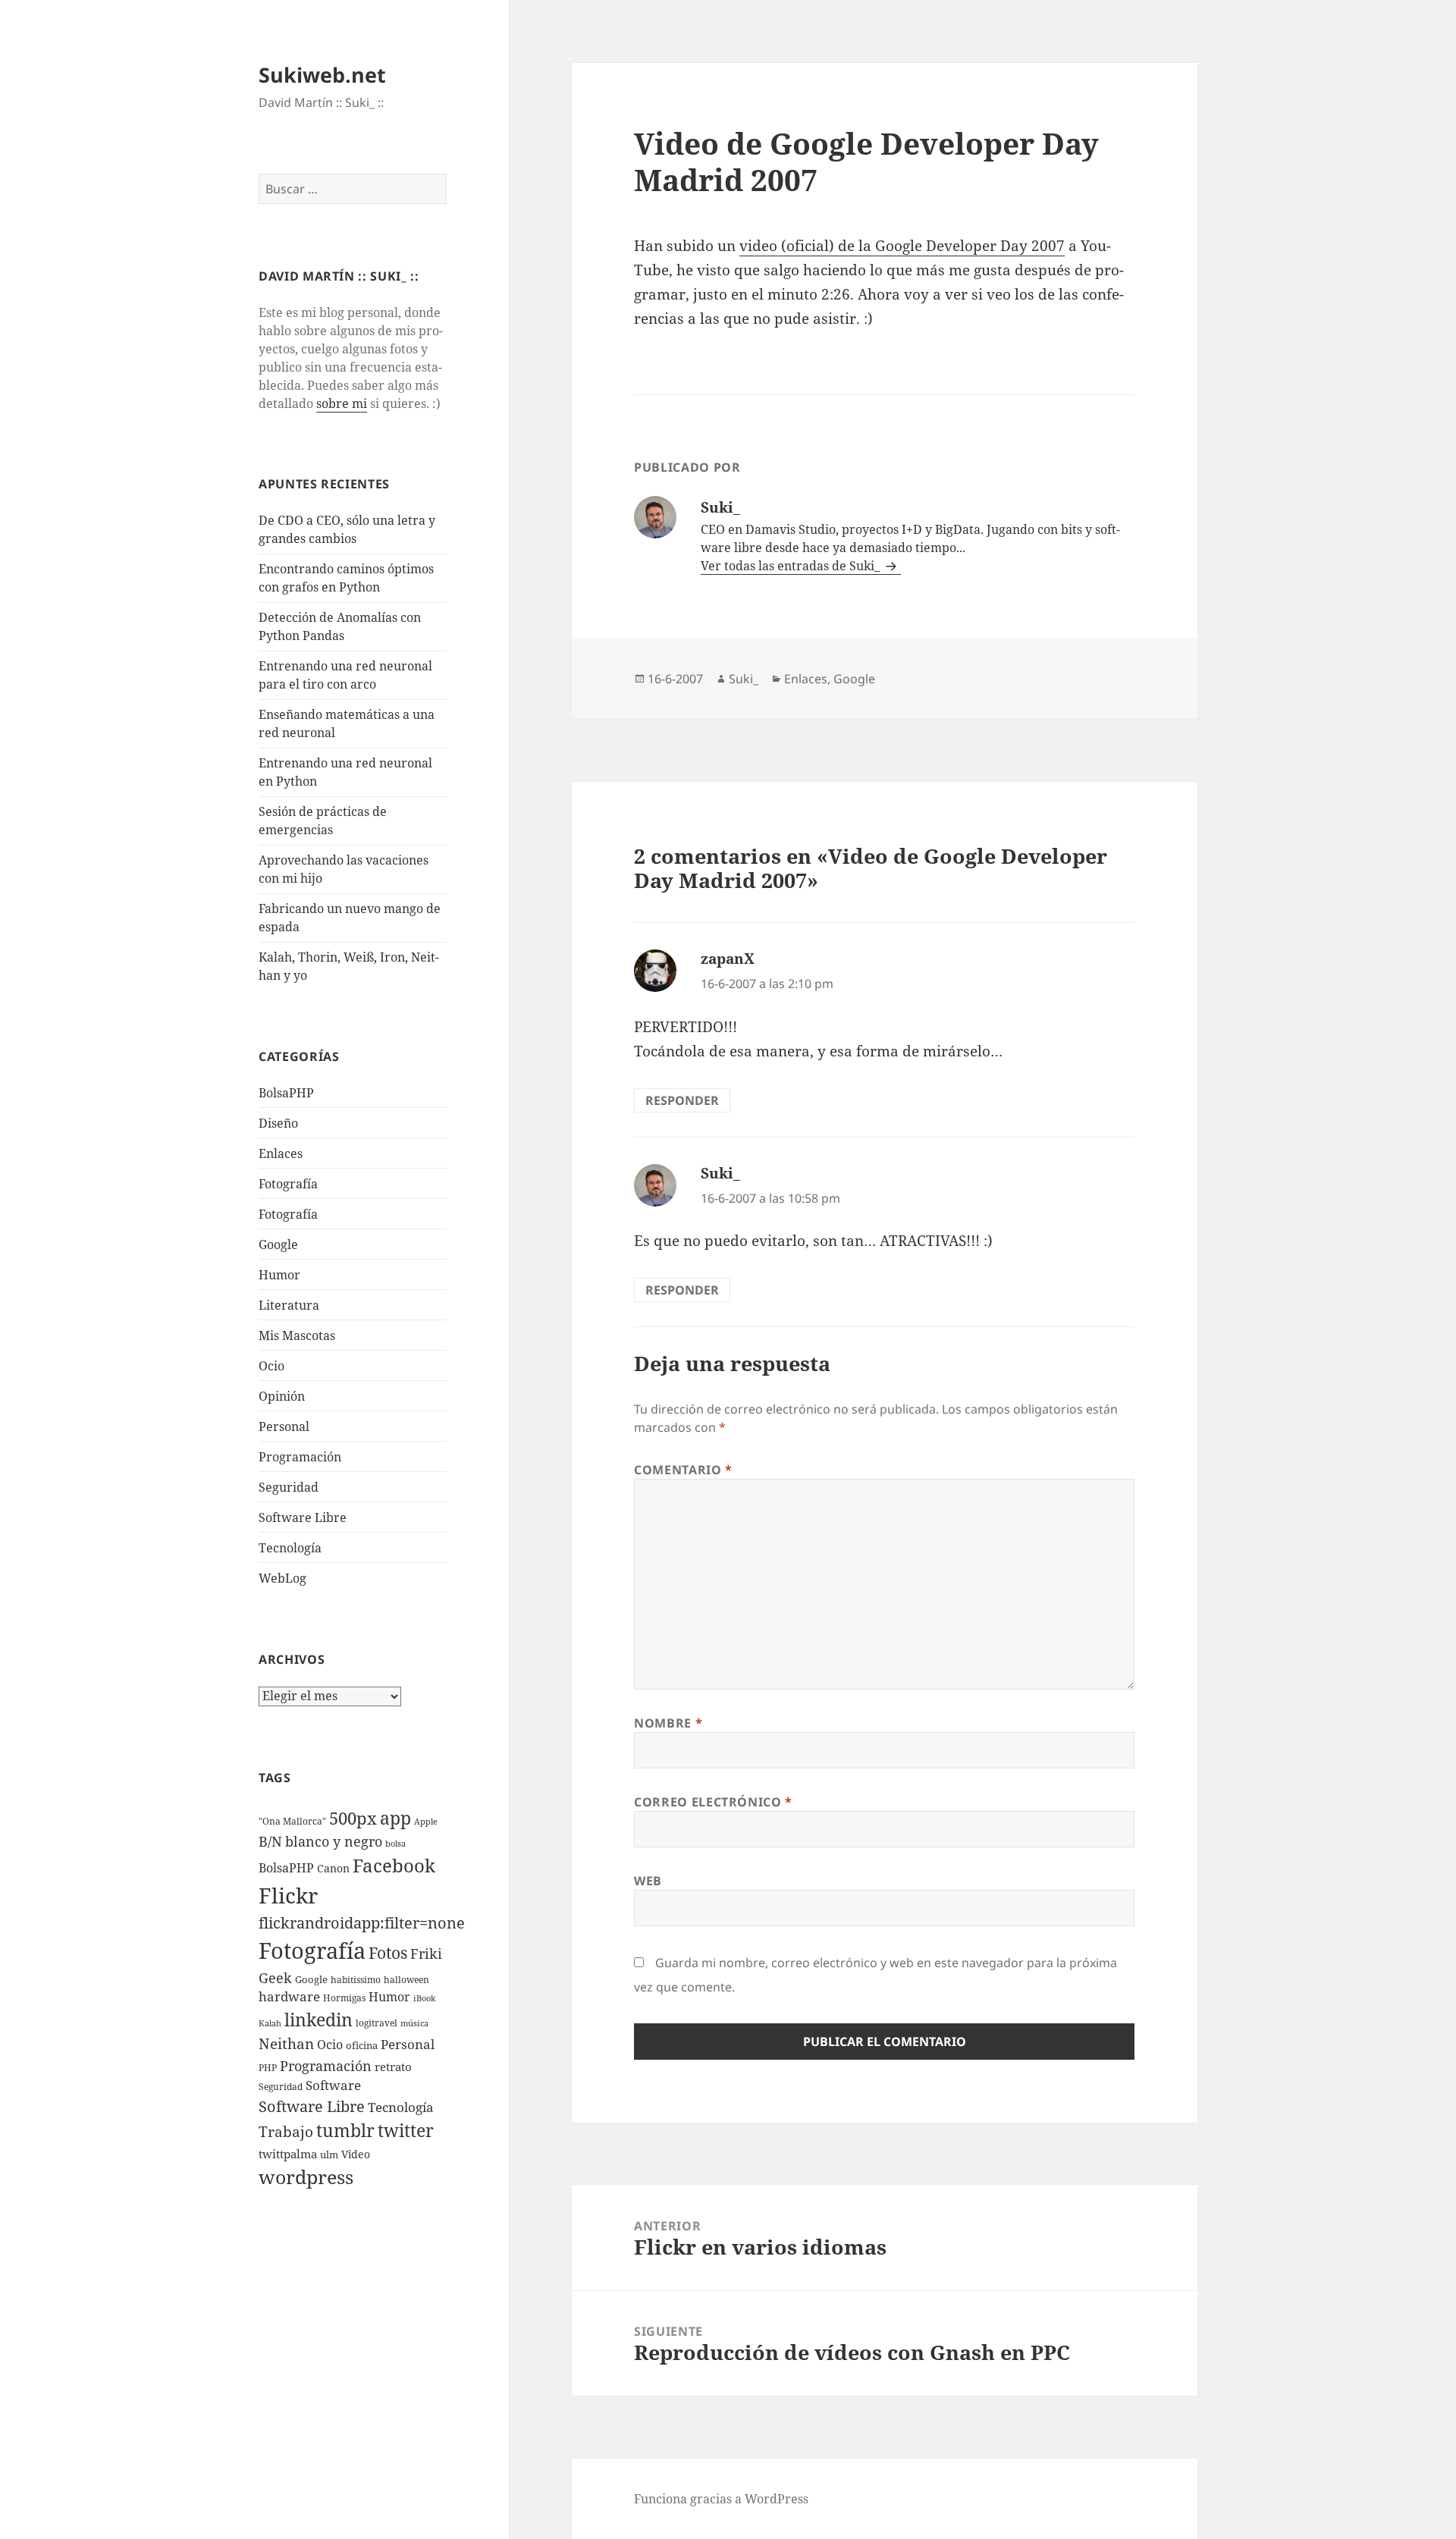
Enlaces (281, 1153)
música (414, 2023)
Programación (300, 1457)
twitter (406, 2131)
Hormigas (344, 1998)
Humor (279, 1275)
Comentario (683, 1470)
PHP (268, 2068)
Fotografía (288, 1214)
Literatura (289, 1305)
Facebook (394, 1866)
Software (333, 2085)
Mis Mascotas (297, 1335)
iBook (424, 1998)
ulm (329, 2155)
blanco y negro (334, 1841)
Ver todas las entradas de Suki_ (792, 566)
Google (278, 1244)
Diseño (278, 1123)
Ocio (271, 1366)
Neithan (286, 2044)
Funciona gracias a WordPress (721, 2499)
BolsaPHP (286, 1093)
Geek (275, 1978)
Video (356, 2154)
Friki (426, 1954)
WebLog (282, 1578)
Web (648, 1881)
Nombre (668, 1723)
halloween (406, 1980)
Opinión (282, 1396)
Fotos (388, 1953)
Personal (284, 1426)
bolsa (395, 1844)
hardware (289, 1996)
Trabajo (286, 2132)
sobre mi (342, 403)
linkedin (318, 2020)
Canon (333, 1868)
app (395, 1818)
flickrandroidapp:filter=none (362, 1922)
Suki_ (744, 679)
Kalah (270, 2023)
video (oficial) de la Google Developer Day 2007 (902, 246)
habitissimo (356, 1980)
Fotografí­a (288, 1184)
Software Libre (303, 1517)
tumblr (345, 2130)
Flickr (288, 1895)
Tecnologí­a (290, 1548)
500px (353, 1818)
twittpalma (288, 2154)
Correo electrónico (713, 1802)
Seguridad (289, 1487)
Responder (682, 1100)
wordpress (306, 2177)
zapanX (728, 959)
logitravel (377, 2023)
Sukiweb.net (322, 75)
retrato (393, 2067)
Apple (426, 1822)
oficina (362, 2045)
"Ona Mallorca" (292, 1821)
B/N (270, 1841)
